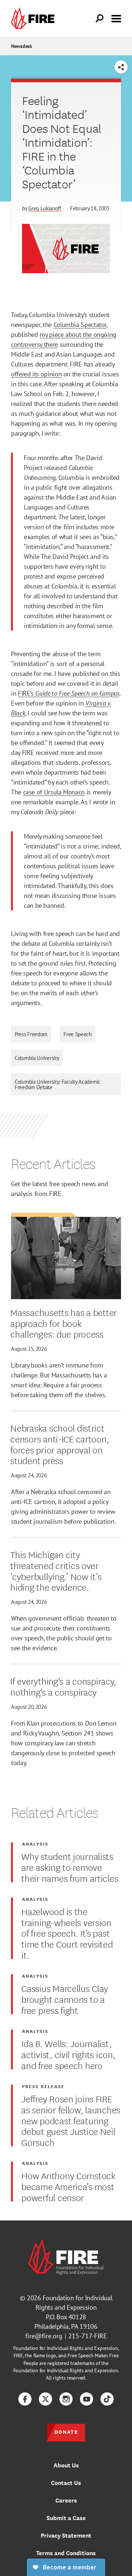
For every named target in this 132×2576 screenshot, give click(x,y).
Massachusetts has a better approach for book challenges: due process (64, 1323)
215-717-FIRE (88, 2336)
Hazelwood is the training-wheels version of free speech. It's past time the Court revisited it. (67, 1933)
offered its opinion (36, 374)
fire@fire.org (44, 2336)
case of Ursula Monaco (54, 792)
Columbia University (37, 1058)
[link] (34, 18)
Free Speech (78, 1034)
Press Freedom (31, 1034)
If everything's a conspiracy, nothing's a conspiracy (63, 1686)
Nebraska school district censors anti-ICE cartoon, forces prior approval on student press (60, 1444)
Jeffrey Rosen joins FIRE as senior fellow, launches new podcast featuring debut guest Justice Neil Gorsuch (71, 2120)
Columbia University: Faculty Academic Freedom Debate (58, 1084)
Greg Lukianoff (45, 208)
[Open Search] (100, 19)
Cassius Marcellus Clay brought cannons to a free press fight (65, 1999)
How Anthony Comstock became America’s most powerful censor (68, 2186)
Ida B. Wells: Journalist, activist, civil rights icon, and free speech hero (68, 2054)
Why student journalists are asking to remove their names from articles (70, 1867)
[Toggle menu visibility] (116, 18)
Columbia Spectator (80, 325)
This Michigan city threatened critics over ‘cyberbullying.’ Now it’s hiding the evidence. (56, 1570)
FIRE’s (27, 693)
